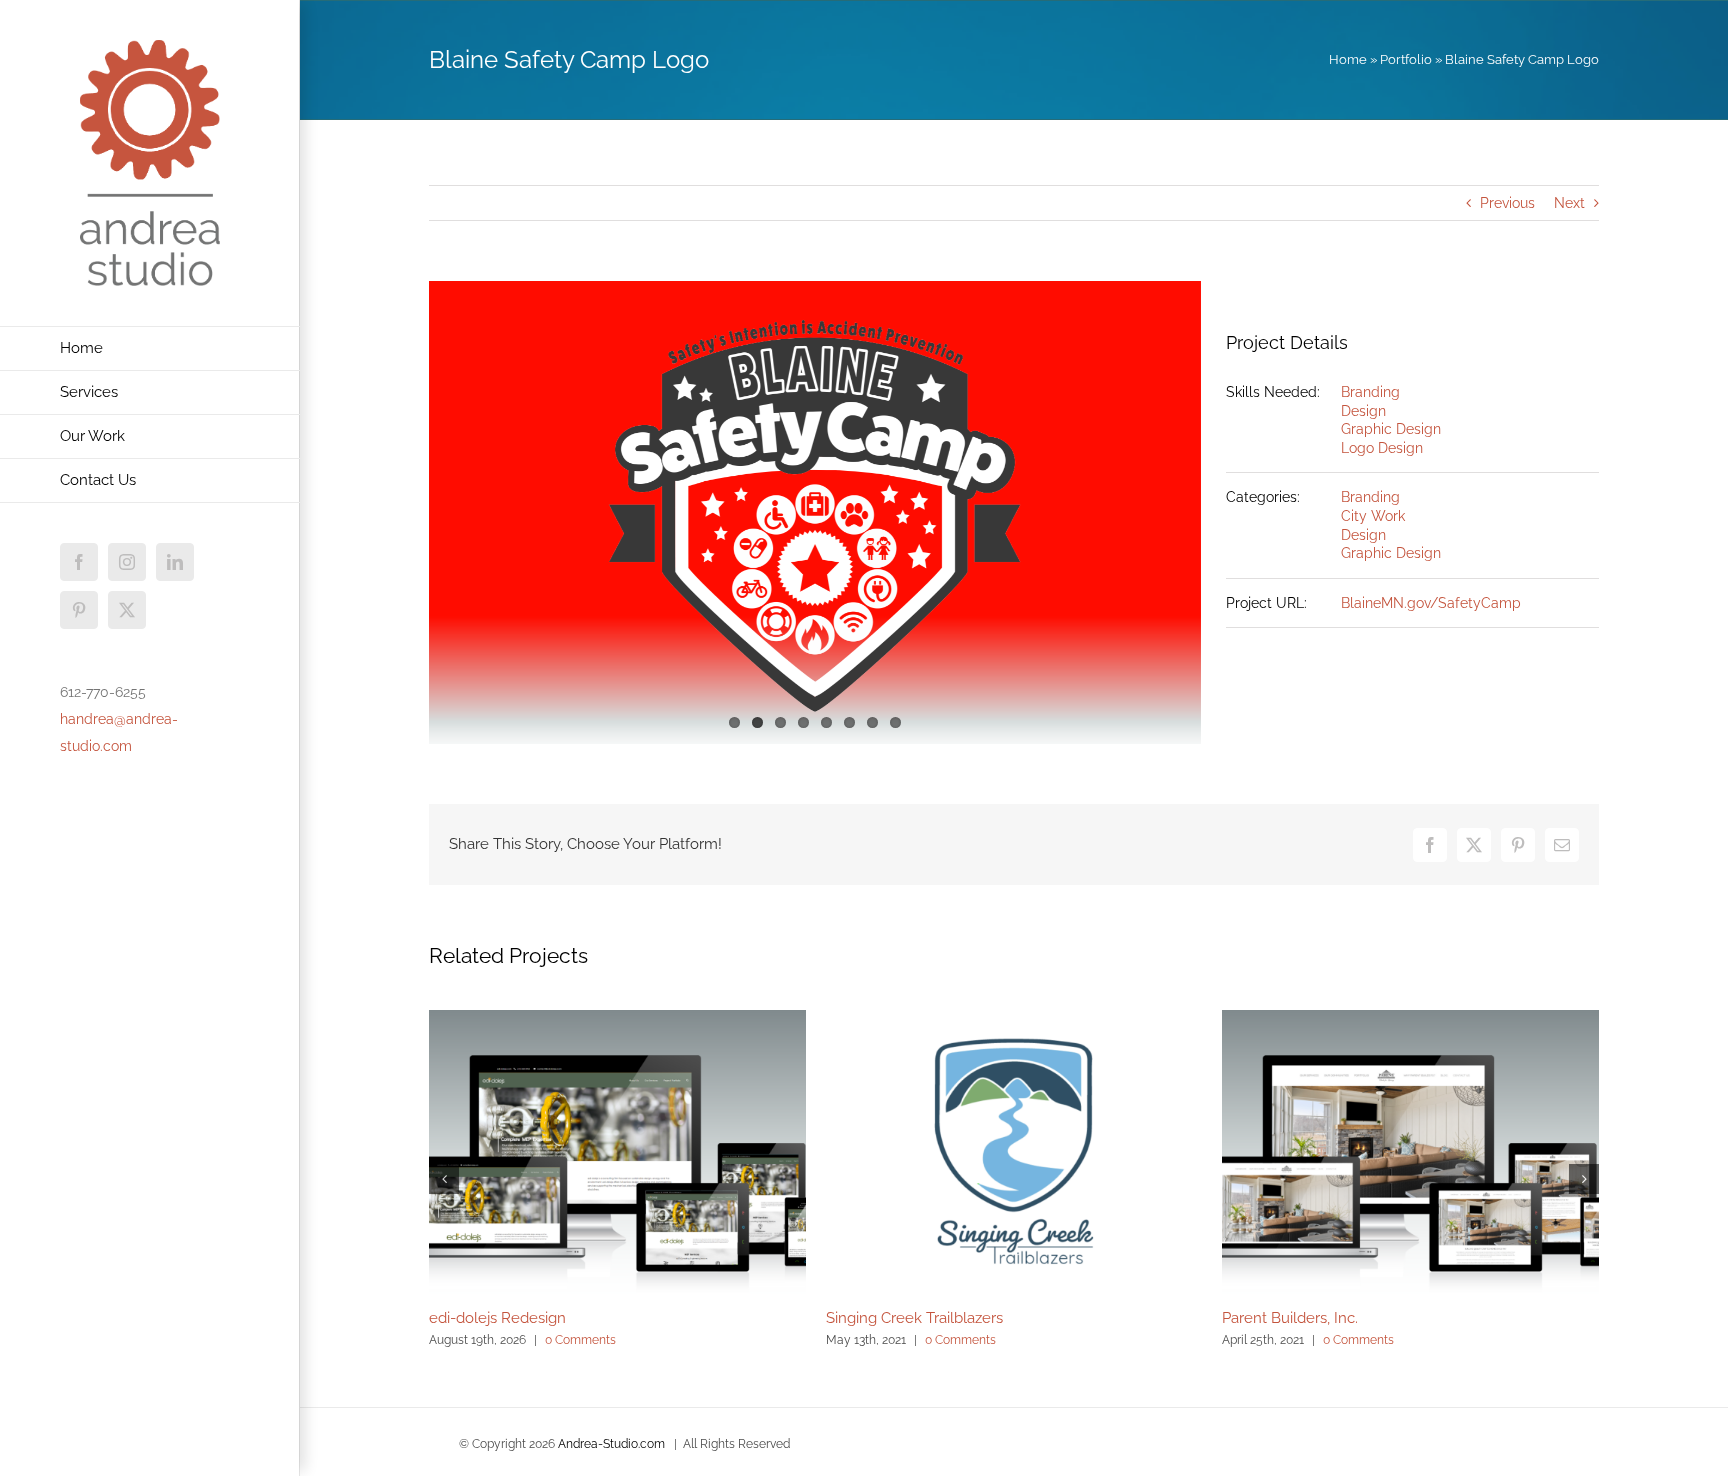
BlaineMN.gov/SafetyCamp (1431, 603)
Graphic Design (1391, 429)
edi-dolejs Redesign (497, 1318)
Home (1348, 59)
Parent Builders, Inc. (1290, 1318)
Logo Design (1382, 448)
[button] (444, 1179)
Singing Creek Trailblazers (914, 1318)
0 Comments (580, 1340)
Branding (1370, 392)
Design (1363, 411)
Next (1569, 203)
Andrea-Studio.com (611, 1444)
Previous (1507, 203)
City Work (1373, 516)
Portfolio (1406, 59)
